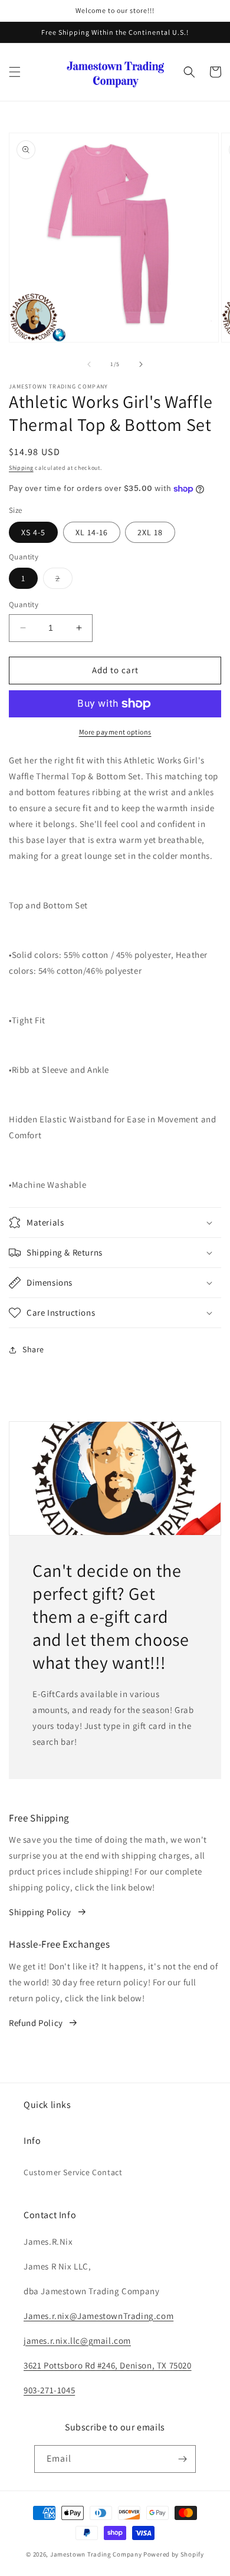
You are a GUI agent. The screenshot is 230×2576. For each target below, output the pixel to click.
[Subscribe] (182, 2459)
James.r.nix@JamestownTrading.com (98, 2316)
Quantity (24, 605)
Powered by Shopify (174, 2554)
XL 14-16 (92, 532)
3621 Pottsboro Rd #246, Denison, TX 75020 (108, 2365)
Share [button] (33, 1349)
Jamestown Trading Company (96, 2554)
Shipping (21, 468)
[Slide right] (141, 364)
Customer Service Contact (73, 2172)
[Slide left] (89, 364)
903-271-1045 (49, 2390)
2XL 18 (150, 532)
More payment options (115, 732)
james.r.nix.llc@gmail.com (77, 2341)
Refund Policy (36, 2023)
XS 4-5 (33, 532)
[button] (15, 72)
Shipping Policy (40, 1912)
